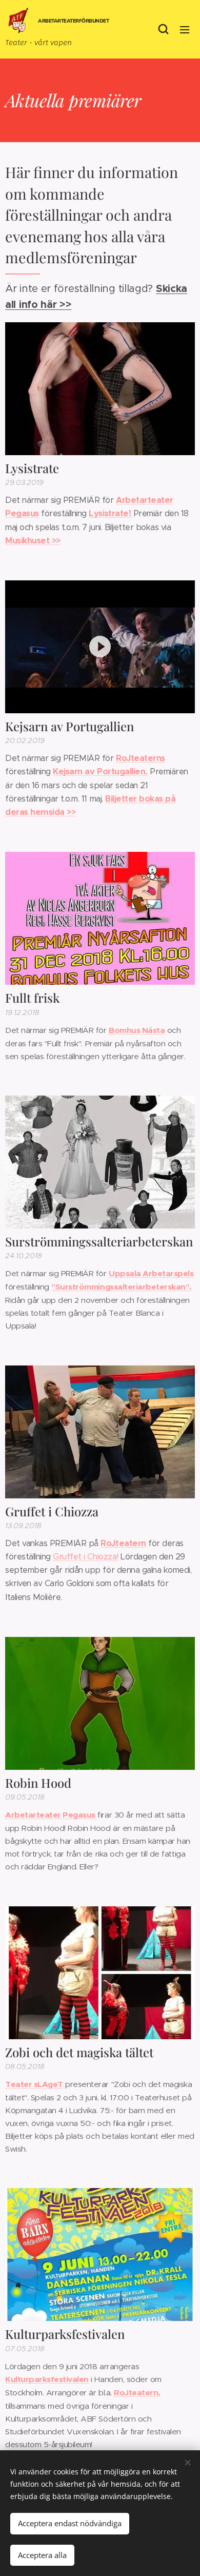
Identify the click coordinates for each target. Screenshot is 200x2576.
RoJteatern (123, 1543)
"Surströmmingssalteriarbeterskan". (122, 1287)
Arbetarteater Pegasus (50, 1815)
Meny (185, 29)
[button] (163, 29)
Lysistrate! (111, 513)
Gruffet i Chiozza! (85, 1557)
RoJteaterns (141, 758)
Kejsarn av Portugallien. (100, 772)
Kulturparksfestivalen (47, 2379)
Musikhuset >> (33, 541)
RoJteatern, (137, 2393)
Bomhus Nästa (137, 1030)
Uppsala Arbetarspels (151, 1274)
